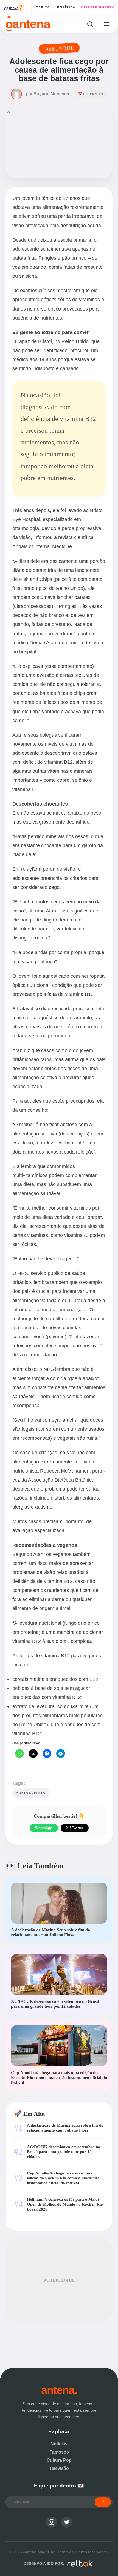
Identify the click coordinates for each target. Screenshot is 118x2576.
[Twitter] (67, 2522)
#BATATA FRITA (31, 1793)
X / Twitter (75, 1828)
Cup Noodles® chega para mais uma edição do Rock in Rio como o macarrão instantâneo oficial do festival (63, 2178)
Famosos (59, 2452)
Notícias (59, 2444)
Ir (103, 2502)
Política (66, 7)
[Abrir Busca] (90, 24)
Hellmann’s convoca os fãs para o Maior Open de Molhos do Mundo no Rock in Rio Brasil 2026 (65, 2204)
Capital (44, 7)
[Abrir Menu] (106, 24)
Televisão (59, 2468)
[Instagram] (52, 2522)
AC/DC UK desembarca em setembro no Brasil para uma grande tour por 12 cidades (64, 2152)
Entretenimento (98, 7)
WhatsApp (44, 1828)
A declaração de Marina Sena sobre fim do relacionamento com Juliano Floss (65, 2128)
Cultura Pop (59, 2460)
